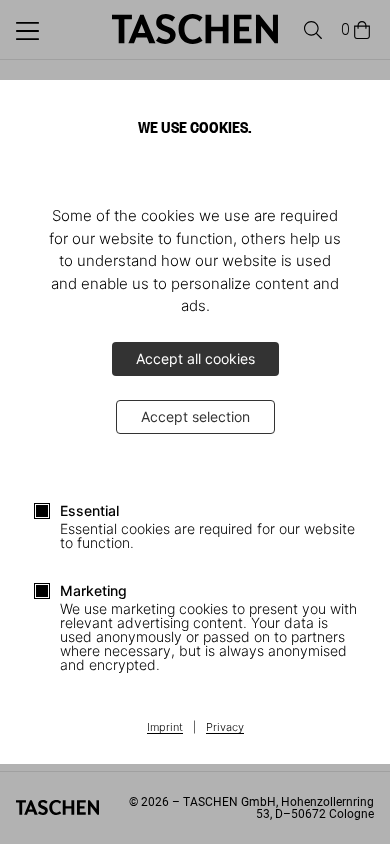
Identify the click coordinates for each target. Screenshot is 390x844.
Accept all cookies (195, 358)
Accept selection (195, 416)
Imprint (165, 728)
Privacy (225, 728)
